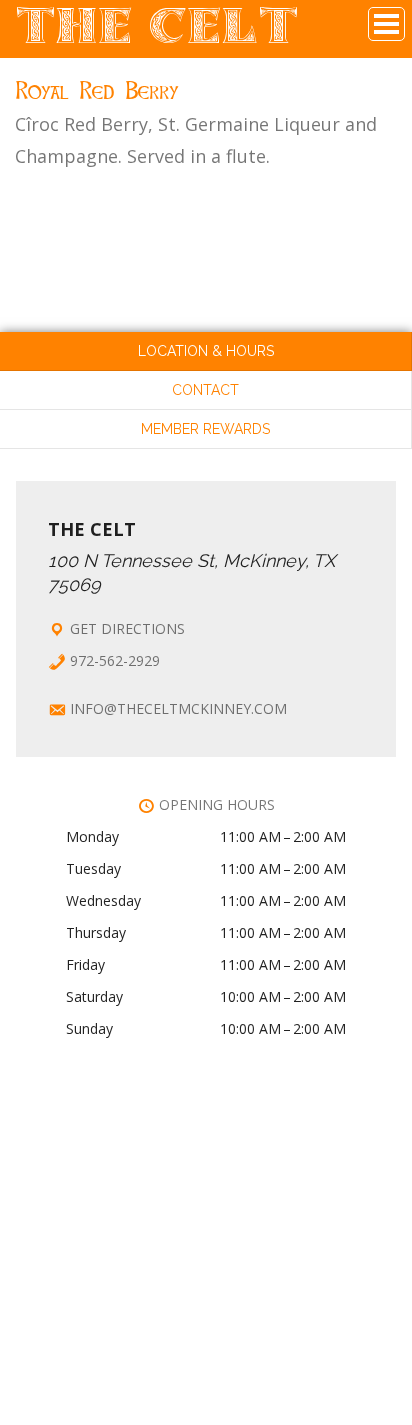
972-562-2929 (115, 660)
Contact (205, 390)
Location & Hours (206, 351)
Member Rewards (205, 429)
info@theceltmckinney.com (178, 708)
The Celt (158, 34)
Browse (386, 24)
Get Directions (127, 628)
